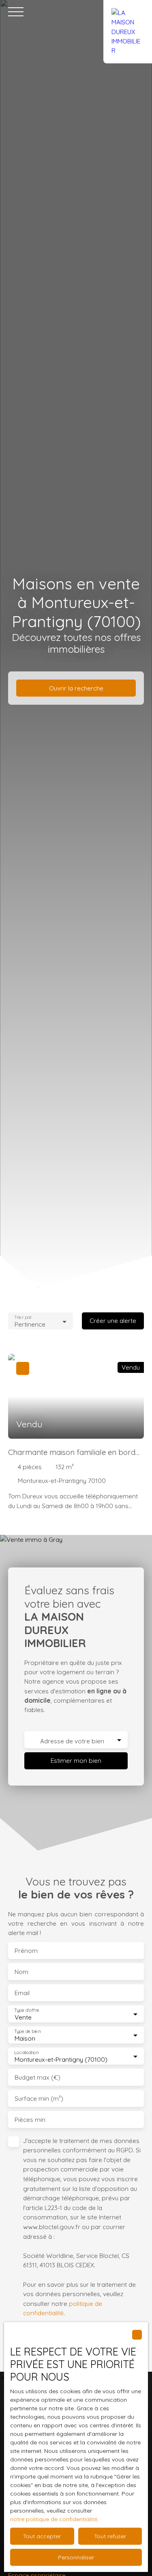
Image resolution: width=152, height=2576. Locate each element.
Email (22, 1993)
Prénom (26, 1951)
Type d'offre (27, 2010)
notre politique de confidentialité (54, 2519)
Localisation (26, 2053)
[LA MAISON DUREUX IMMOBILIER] (128, 12)
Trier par (23, 1317)
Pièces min (30, 2120)
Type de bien (27, 2032)
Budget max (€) (37, 2077)
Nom (21, 1972)
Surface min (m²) (39, 2099)
